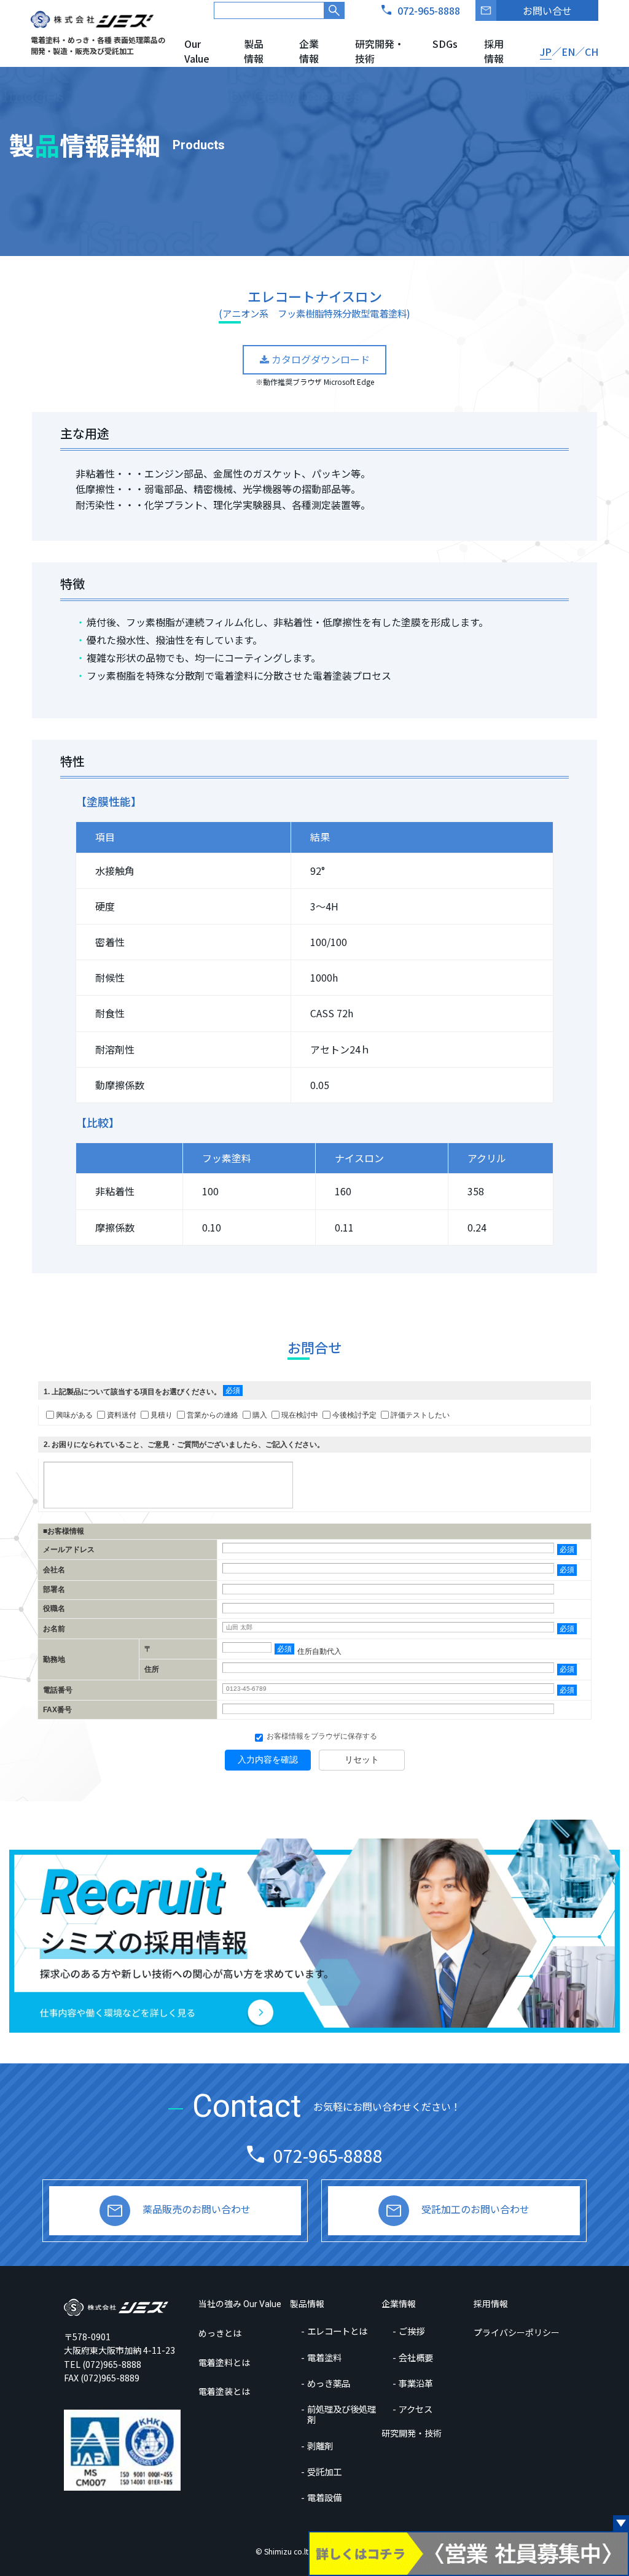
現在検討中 (300, 1415)
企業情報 (309, 51)
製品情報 (254, 51)
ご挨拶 (412, 2331)
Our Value (197, 51)
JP (546, 52)
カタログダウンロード (319, 359)
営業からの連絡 (213, 1415)
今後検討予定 (354, 1415)
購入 (260, 1415)
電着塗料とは (224, 2362)
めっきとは (220, 2333)
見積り (162, 1415)
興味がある (74, 1415)
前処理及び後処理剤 (342, 2414)
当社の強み (240, 2303)
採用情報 (494, 51)
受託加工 (324, 2471)
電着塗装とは (224, 2391)
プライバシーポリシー (517, 2332)
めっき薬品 (329, 2383)
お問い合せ (547, 10)
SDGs (445, 44)
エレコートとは (337, 2331)
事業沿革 (416, 2383)
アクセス (416, 2409)
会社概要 (416, 2357)
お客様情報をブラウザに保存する (321, 1736)
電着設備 (324, 2497)
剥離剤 (320, 2446)
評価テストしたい (420, 1415)
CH (592, 52)
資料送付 (122, 1415)
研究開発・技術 (380, 51)
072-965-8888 (328, 2155)
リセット (362, 1759)
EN (568, 52)
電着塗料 (324, 2357)
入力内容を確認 (268, 1759)
